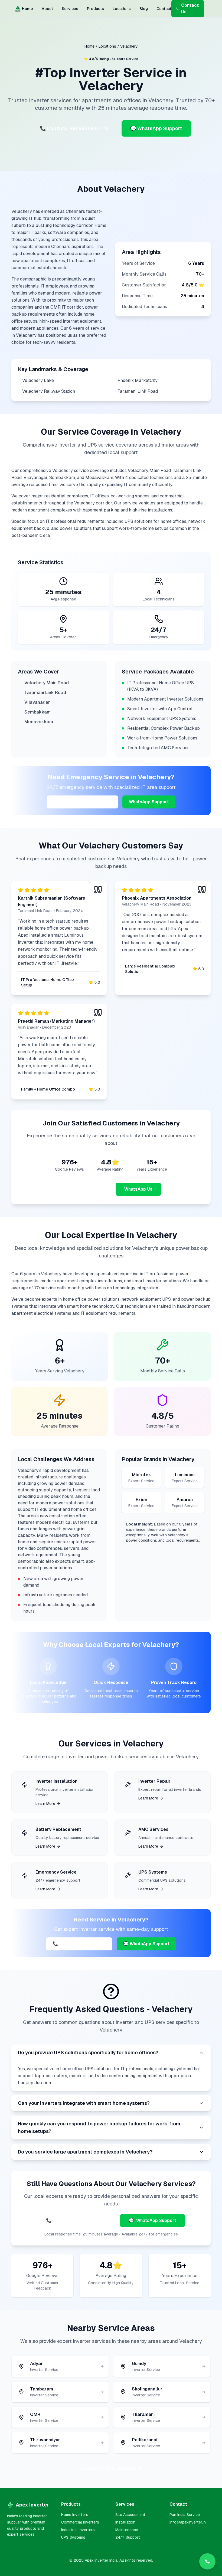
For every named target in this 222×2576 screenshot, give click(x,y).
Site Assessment (130, 2515)
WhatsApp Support (149, 802)
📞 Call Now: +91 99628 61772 (74, 128)
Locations (122, 9)
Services (70, 9)
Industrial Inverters (78, 2530)
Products (95, 9)
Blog (144, 9)
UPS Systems (73, 2537)
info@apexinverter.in (188, 2522)
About (47, 9)
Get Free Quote (86, 1189)
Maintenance (127, 2530)
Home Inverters (75, 2515)
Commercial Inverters (80, 2522)
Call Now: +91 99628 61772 (82, 802)
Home (27, 9)
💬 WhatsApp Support (156, 128)
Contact (164, 9)
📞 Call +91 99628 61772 (79, 1944)
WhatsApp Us (138, 1189)
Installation (125, 2522)
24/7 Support (128, 2537)
